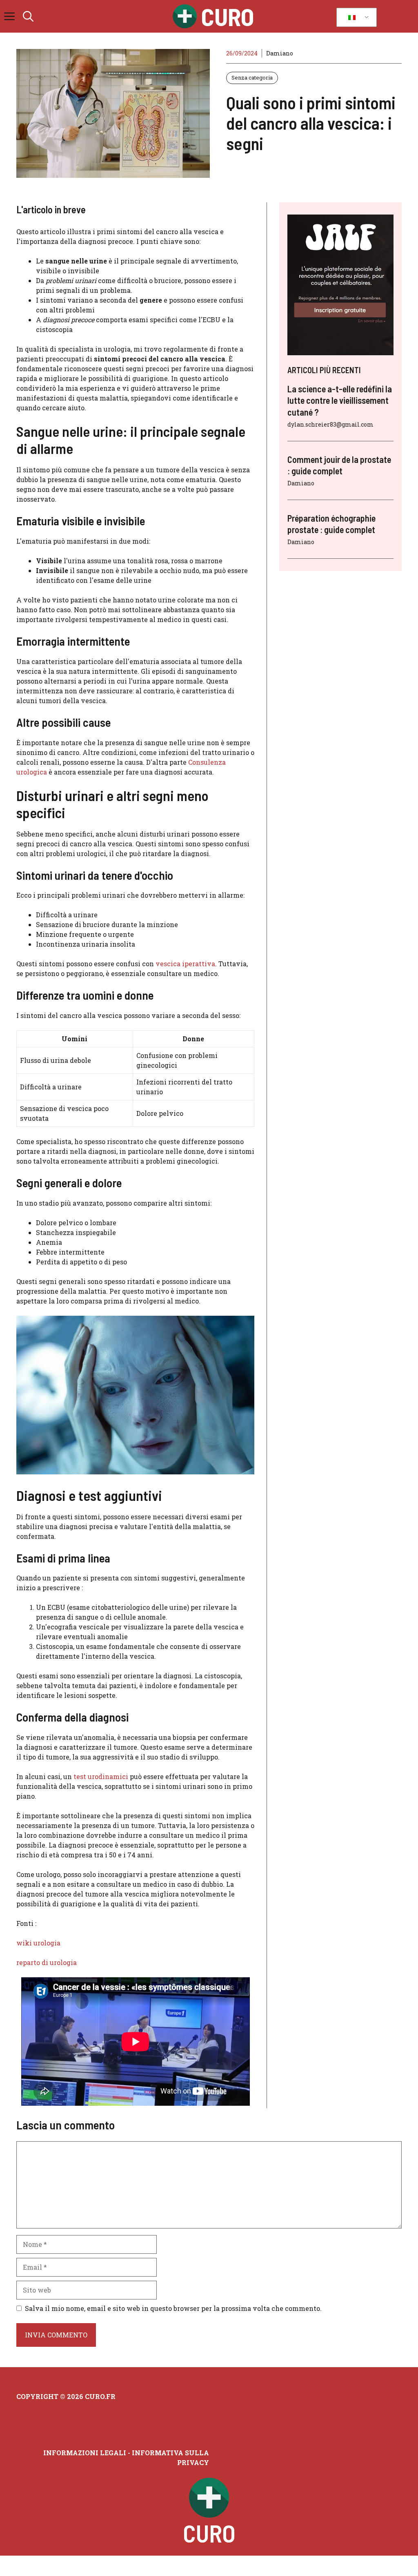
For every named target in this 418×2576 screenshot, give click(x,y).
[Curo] (185, 16)
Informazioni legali (85, 2453)
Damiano (280, 53)
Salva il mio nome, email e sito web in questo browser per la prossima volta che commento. (173, 2308)
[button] (28, 16)
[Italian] (355, 18)
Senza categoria (252, 77)
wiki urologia (38, 1943)
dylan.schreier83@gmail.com (330, 424)
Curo (228, 16)
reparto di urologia (47, 1962)
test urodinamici (101, 1776)
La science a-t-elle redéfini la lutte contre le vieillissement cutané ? (340, 400)
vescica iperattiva (185, 964)
